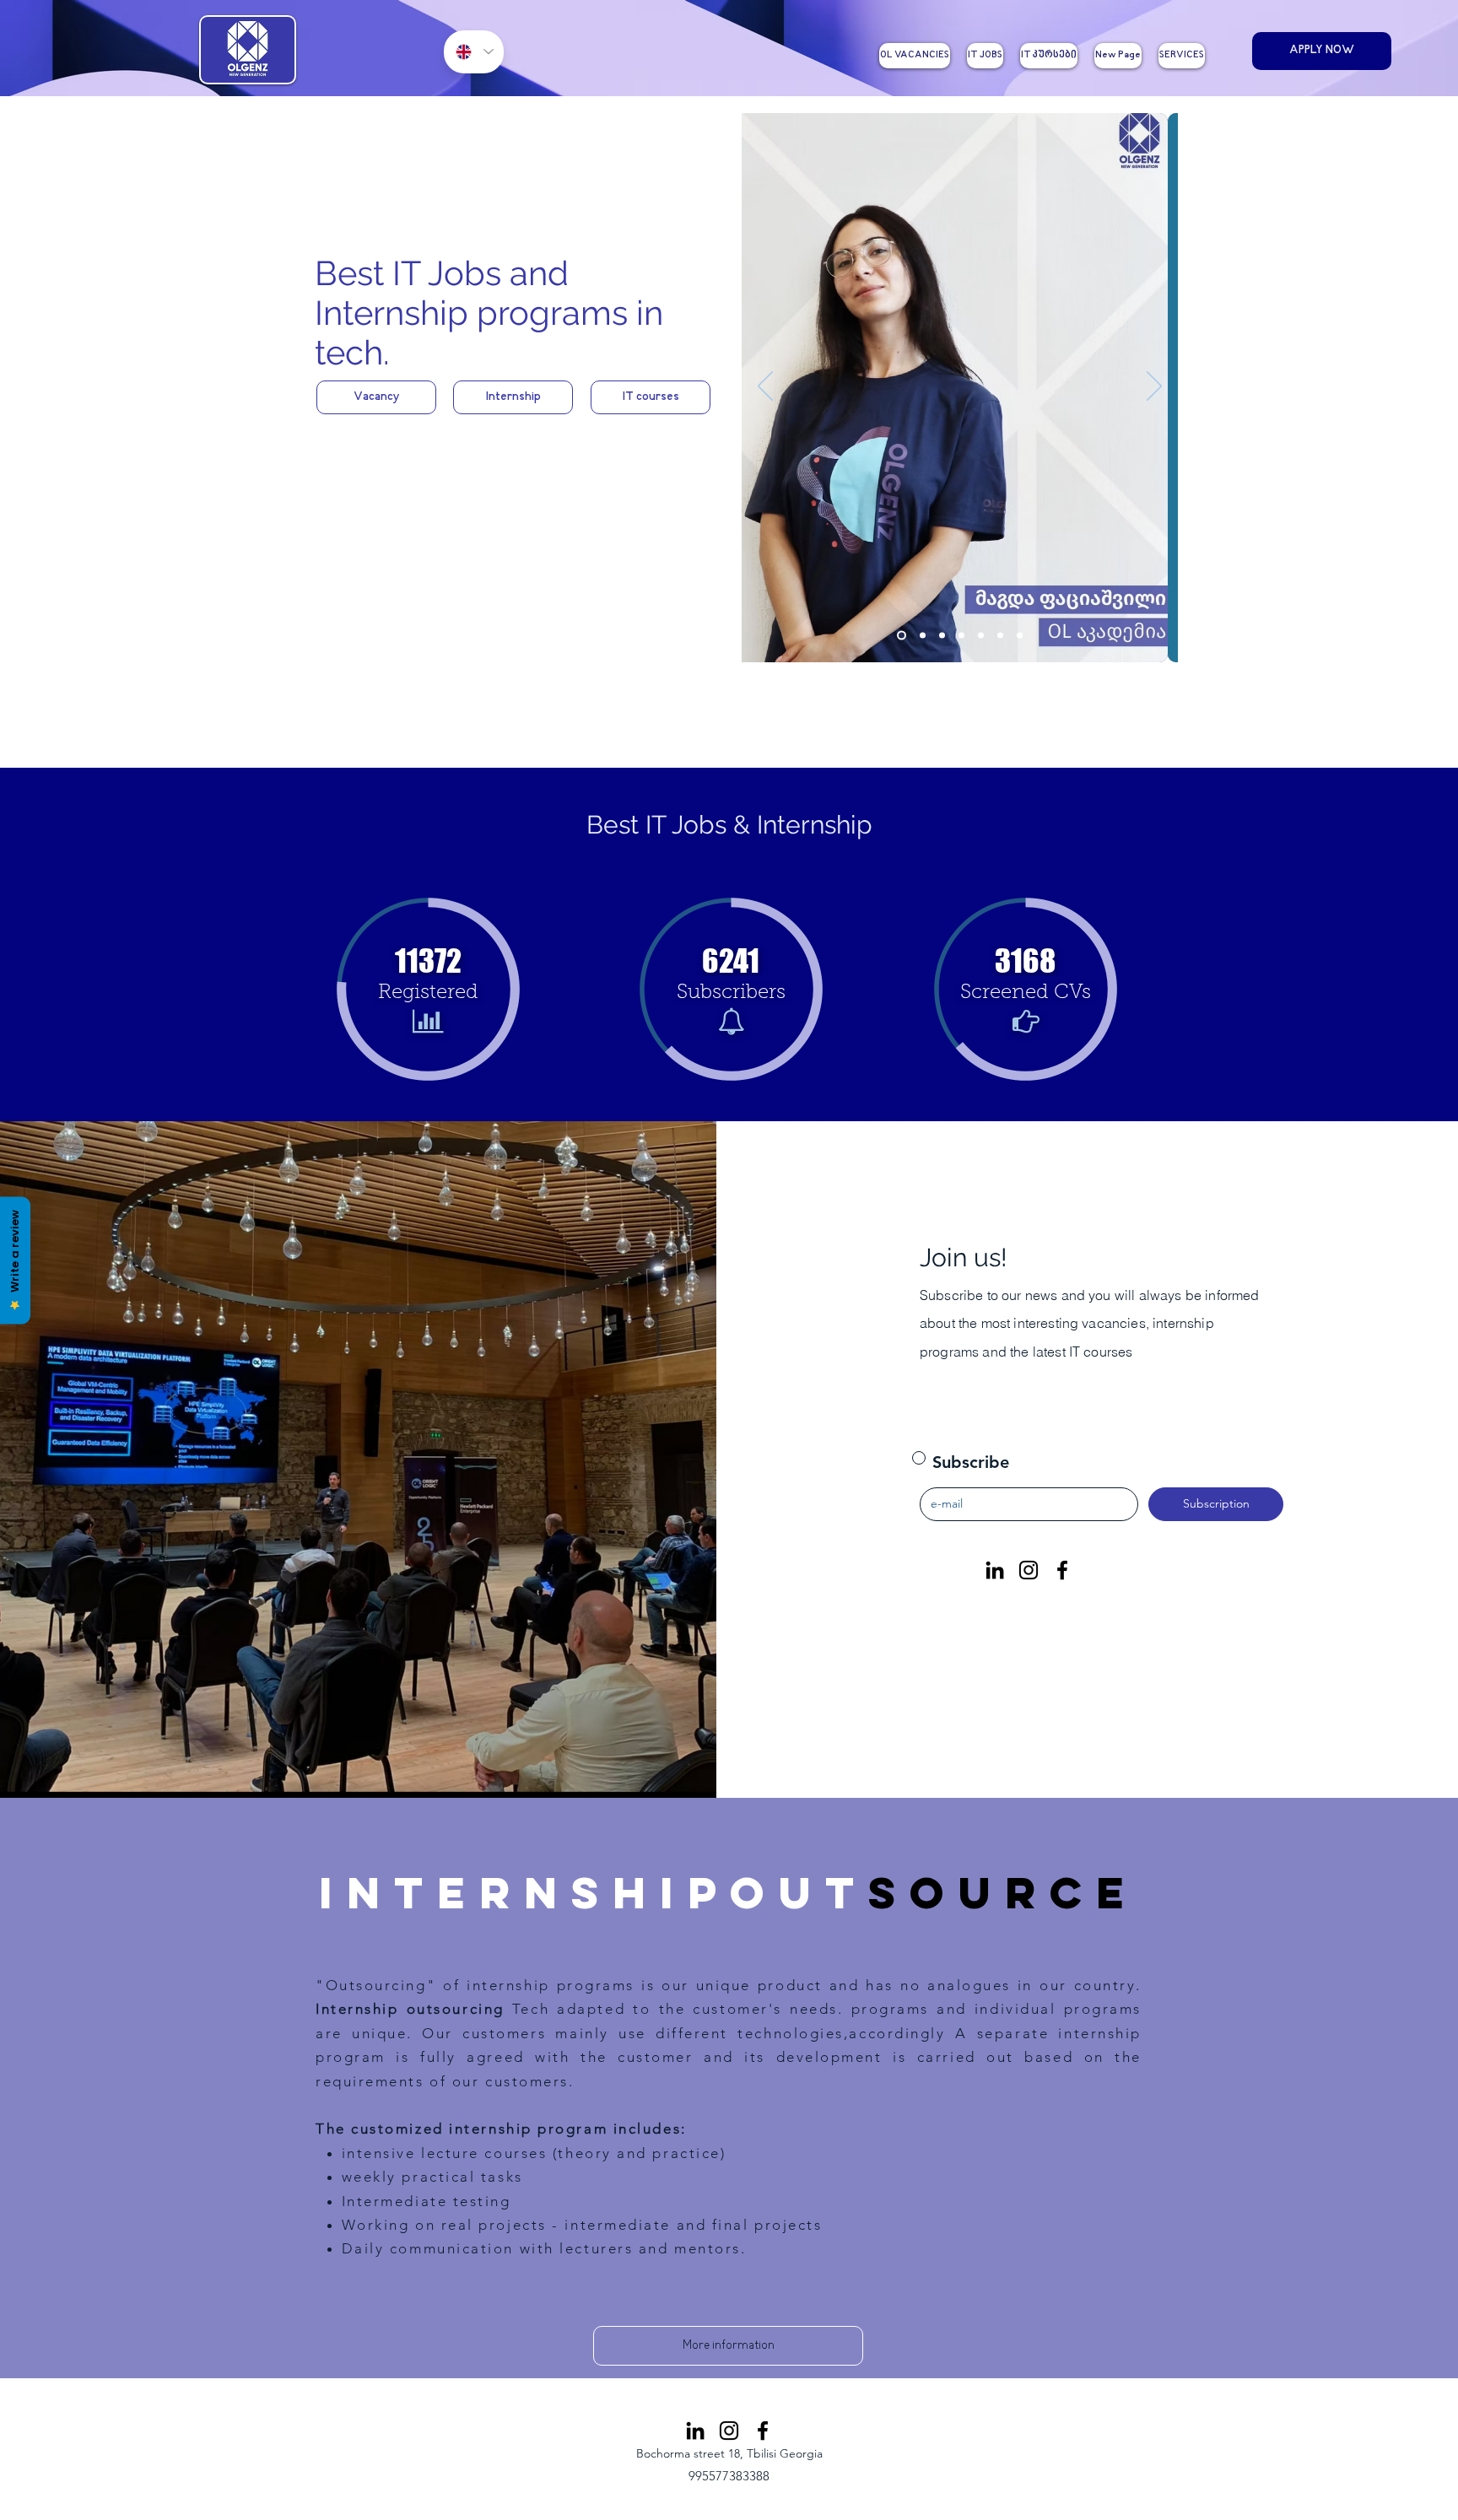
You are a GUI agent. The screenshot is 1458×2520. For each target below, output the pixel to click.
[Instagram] (1029, 1570)
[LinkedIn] (995, 1570)
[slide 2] (923, 636)
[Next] (1154, 387)
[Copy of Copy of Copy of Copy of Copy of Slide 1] (1000, 636)
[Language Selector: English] (474, 52)
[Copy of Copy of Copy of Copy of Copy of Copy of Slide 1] (902, 636)
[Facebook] (1062, 1570)
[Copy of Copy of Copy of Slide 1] (961, 636)
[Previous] (765, 387)
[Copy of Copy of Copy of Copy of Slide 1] (981, 636)
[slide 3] (942, 636)
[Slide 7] (1020, 636)
